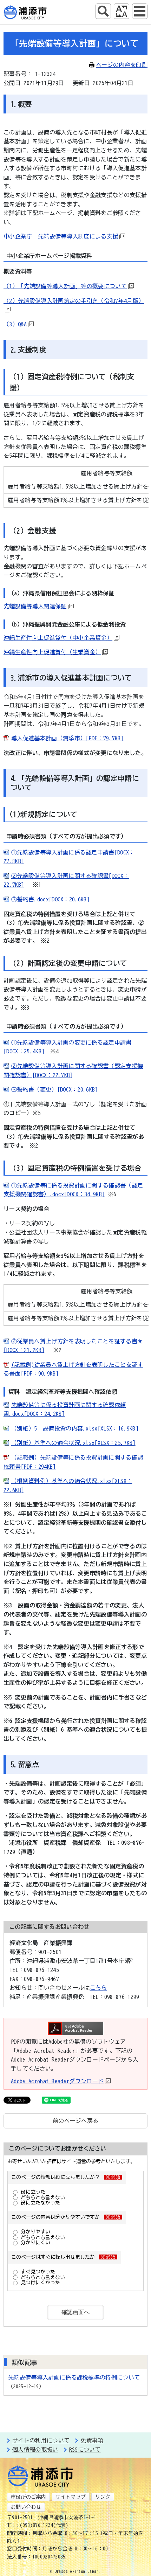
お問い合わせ (26, 2507)
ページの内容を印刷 (122, 65)
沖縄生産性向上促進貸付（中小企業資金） (58, 638)
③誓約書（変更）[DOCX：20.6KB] (55, 1089)
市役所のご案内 (28, 2497)
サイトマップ (71, 2497)
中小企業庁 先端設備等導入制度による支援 (61, 236)
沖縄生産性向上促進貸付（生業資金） (52, 652)
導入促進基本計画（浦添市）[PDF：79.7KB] (67, 738)
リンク (103, 2497)
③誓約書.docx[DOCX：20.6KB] (50, 899)
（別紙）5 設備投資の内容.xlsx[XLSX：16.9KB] (75, 1428)
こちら (99, 1988)
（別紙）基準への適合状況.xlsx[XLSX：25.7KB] (73, 1443)
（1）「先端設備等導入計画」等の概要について (65, 286)
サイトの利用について (41, 2440)
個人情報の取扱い (35, 2450)
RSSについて (85, 2450)
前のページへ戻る (76, 2121)
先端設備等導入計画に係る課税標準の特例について (74, 2377)
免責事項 (92, 2440)
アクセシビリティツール (122, 11)
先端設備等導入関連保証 (35, 606)
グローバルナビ (140, 11)
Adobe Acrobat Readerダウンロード (57, 2081)
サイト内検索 (103, 11)
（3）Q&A (15, 324)
